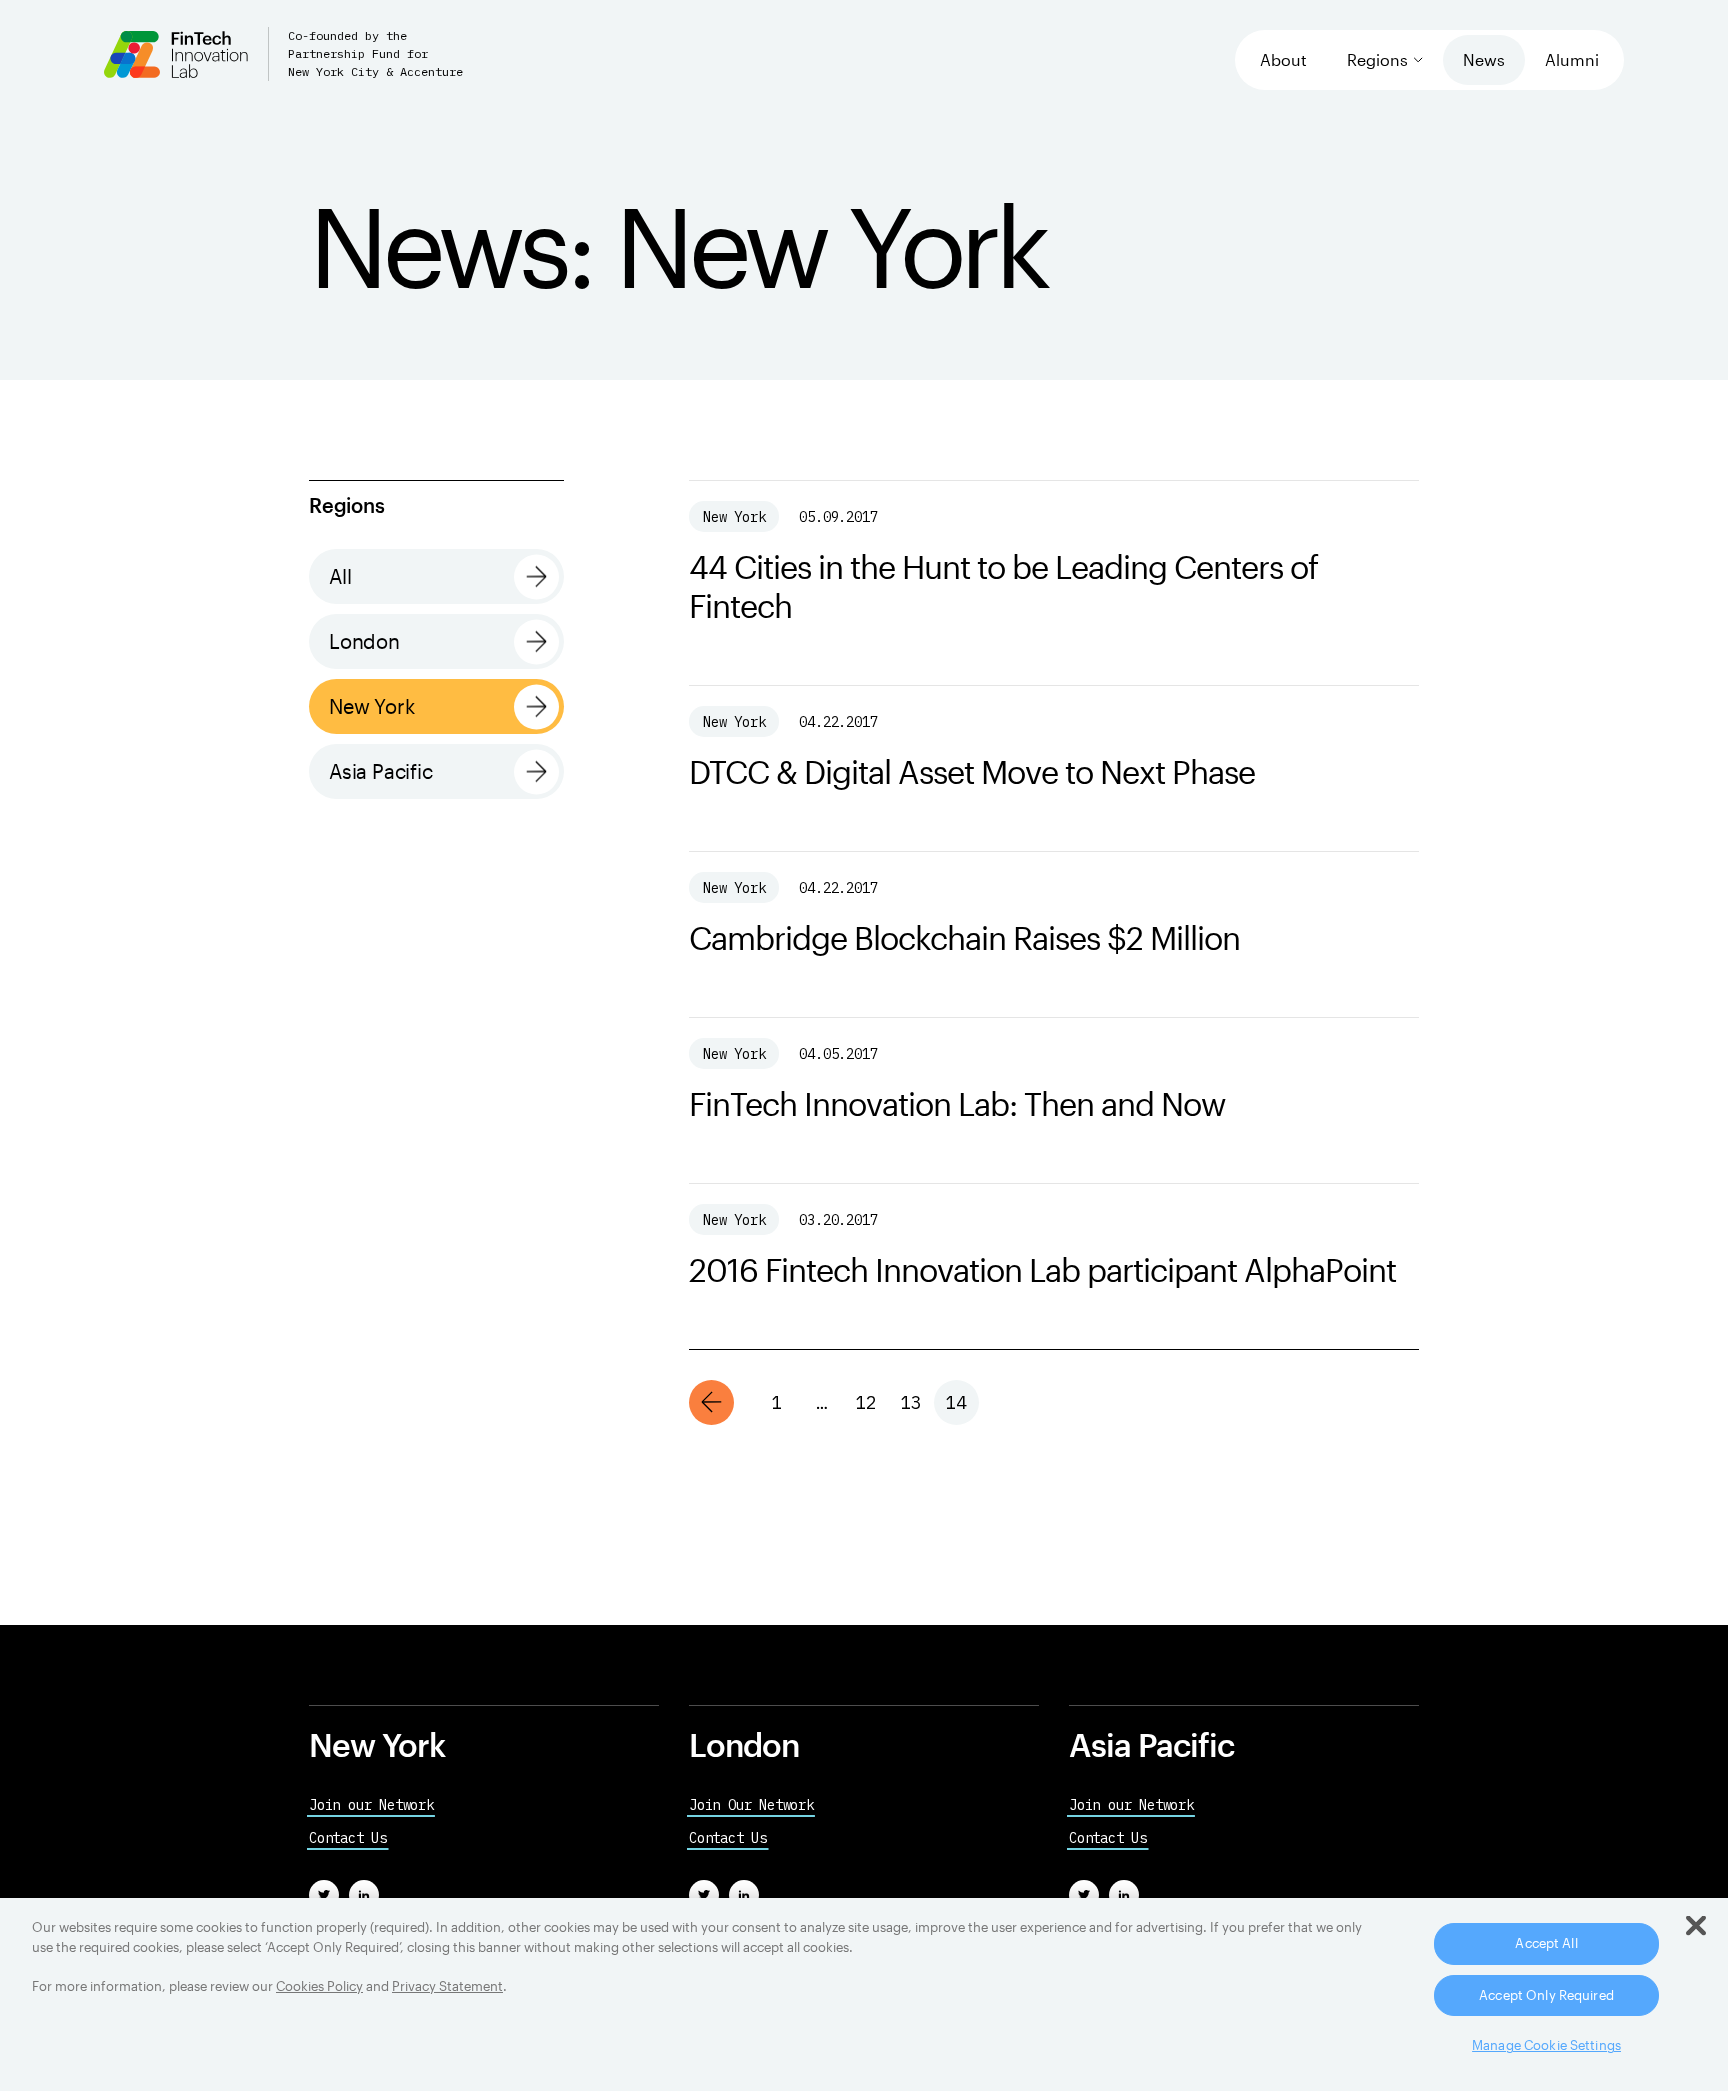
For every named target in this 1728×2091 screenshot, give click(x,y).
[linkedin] (364, 1895)
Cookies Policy (319, 1986)
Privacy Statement (447, 1986)
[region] (864, 1994)
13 (911, 1402)
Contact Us (348, 1838)
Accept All (1546, 1943)
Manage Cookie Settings (1546, 2045)
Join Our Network (751, 1805)
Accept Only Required (1546, 1995)
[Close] (1696, 1926)
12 (866, 1402)
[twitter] (324, 1895)
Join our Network (371, 1805)
